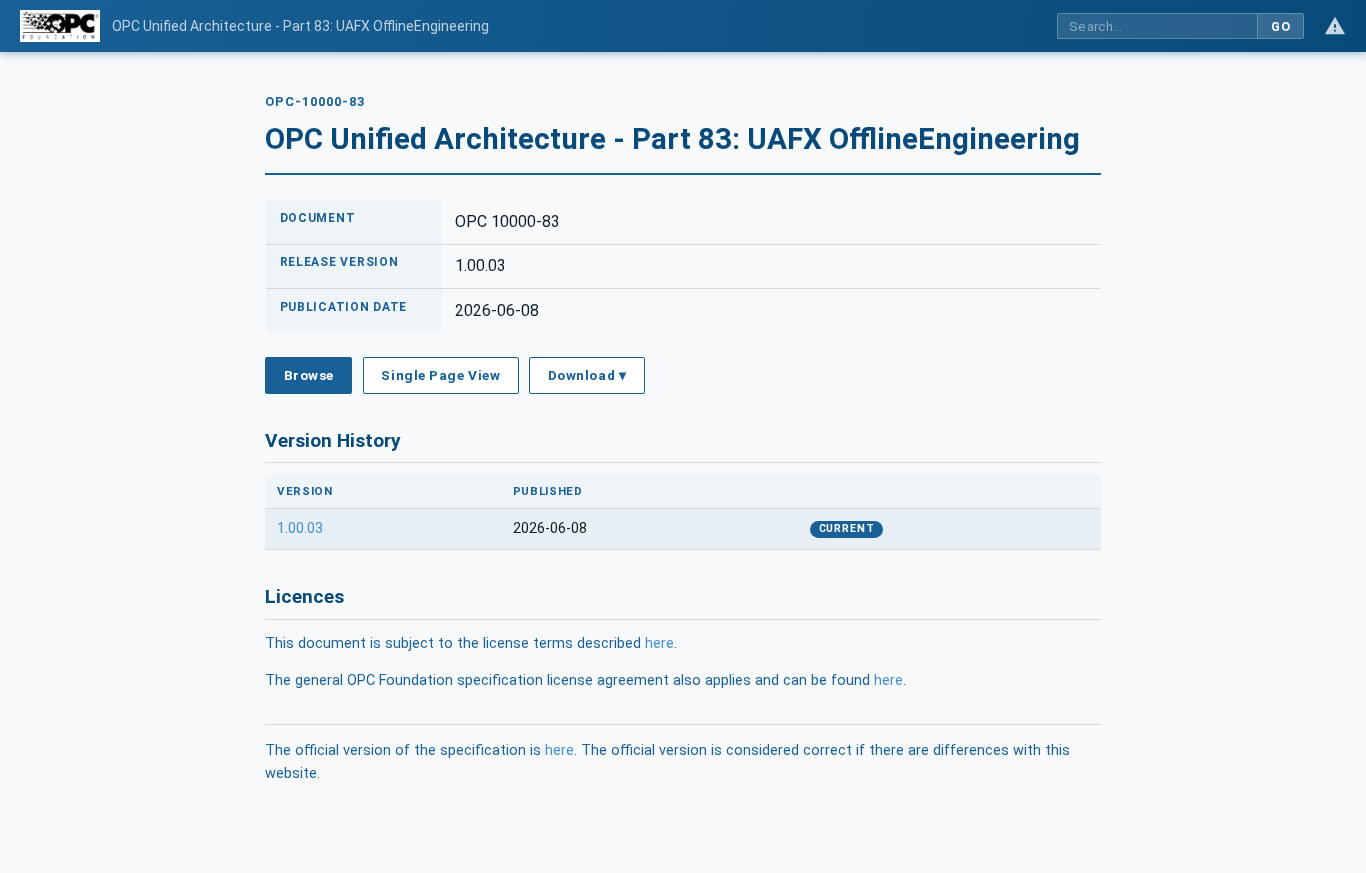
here (659, 643)
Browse (309, 375)
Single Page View (440, 375)
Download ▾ (587, 375)
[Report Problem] (1335, 26)
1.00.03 (300, 528)
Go (1280, 26)
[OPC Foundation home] (60, 26)
